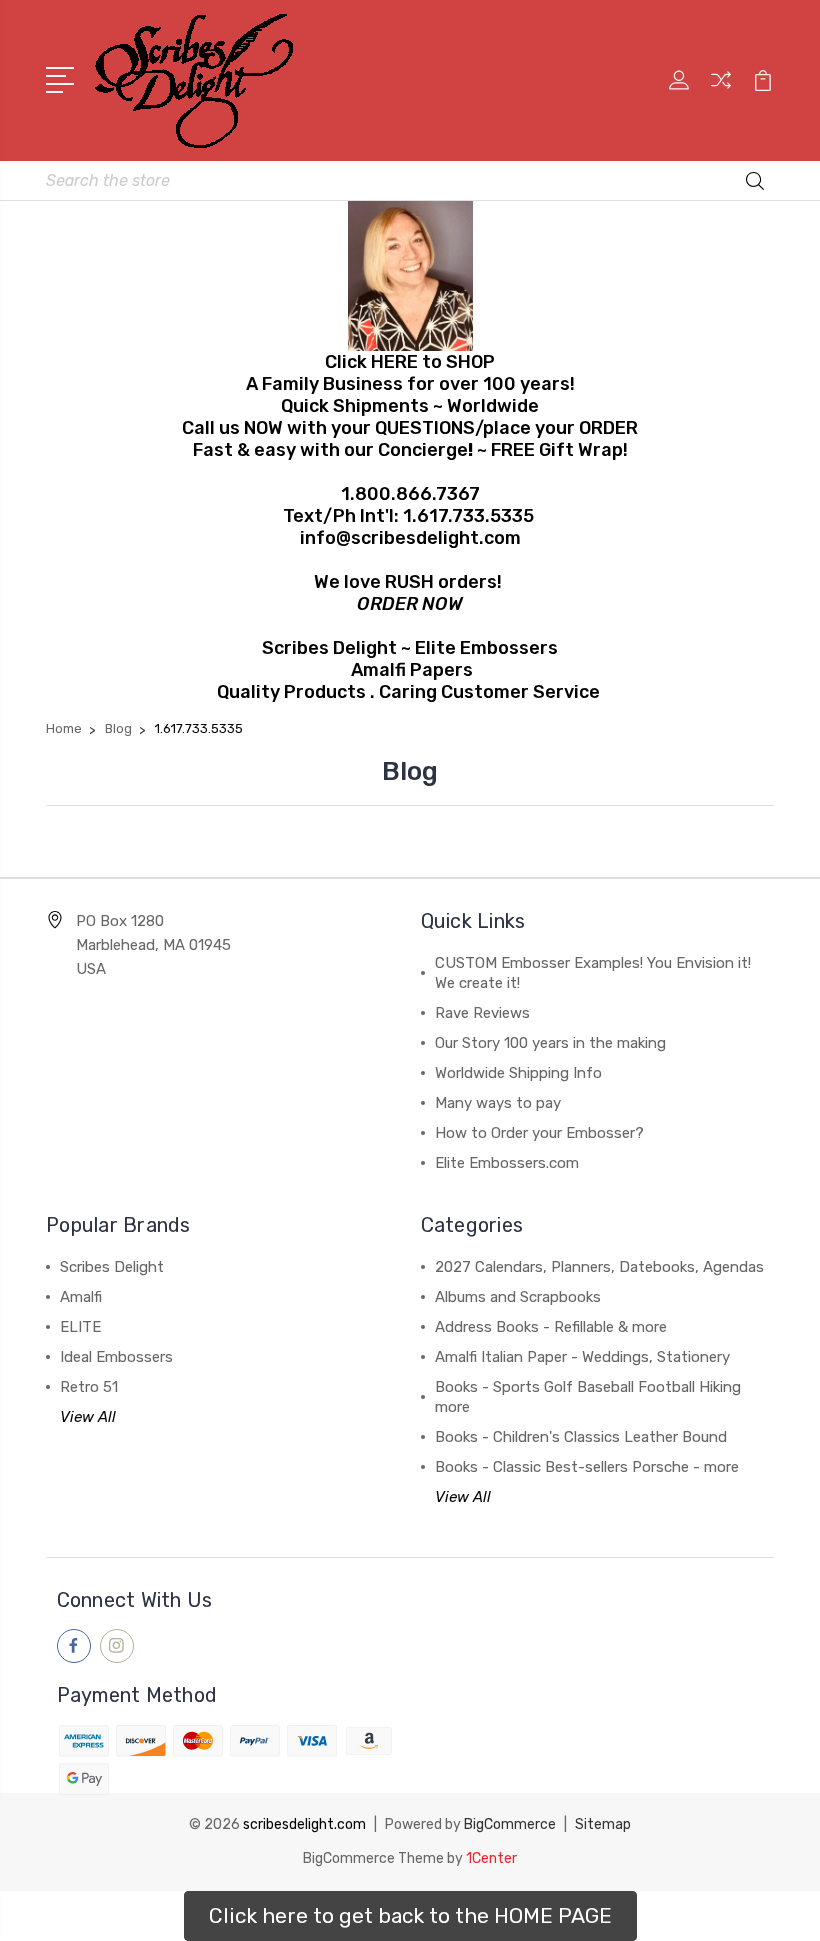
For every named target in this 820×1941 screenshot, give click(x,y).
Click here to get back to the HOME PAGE (410, 1915)
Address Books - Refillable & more (551, 1327)
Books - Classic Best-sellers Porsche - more (587, 1467)
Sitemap (603, 1824)
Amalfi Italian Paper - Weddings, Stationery (582, 1357)
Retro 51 (89, 1387)
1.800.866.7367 (410, 494)
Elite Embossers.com (507, 1163)
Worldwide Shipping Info (518, 1073)
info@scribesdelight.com (410, 538)
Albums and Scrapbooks (518, 1297)
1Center (491, 1858)
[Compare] (721, 92)
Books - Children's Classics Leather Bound (581, 1437)
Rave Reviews (482, 1013)
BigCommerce (510, 1824)
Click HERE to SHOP (410, 362)
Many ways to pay (498, 1103)
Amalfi (81, 1297)
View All (88, 1417)
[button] (410, 1916)
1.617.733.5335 (468, 516)
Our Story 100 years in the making (550, 1043)
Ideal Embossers (116, 1357)
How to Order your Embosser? (539, 1133)
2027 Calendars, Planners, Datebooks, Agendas (599, 1267)
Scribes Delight (112, 1267)
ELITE (80, 1327)
